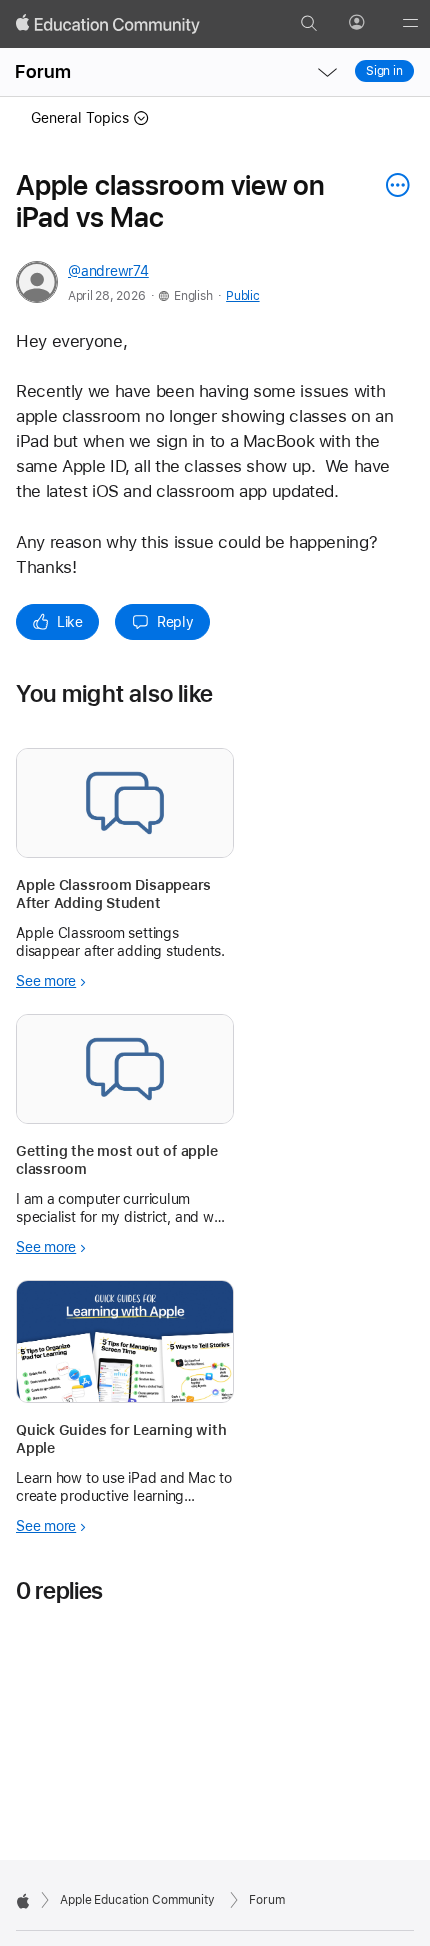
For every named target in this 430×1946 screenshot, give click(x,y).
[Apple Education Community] (108, 24)
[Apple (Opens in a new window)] (23, 1901)
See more (46, 981)
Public (242, 296)
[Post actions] (393, 185)
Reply (175, 622)
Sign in (384, 71)
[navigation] (327, 72)
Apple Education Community (137, 1900)
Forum (43, 71)
